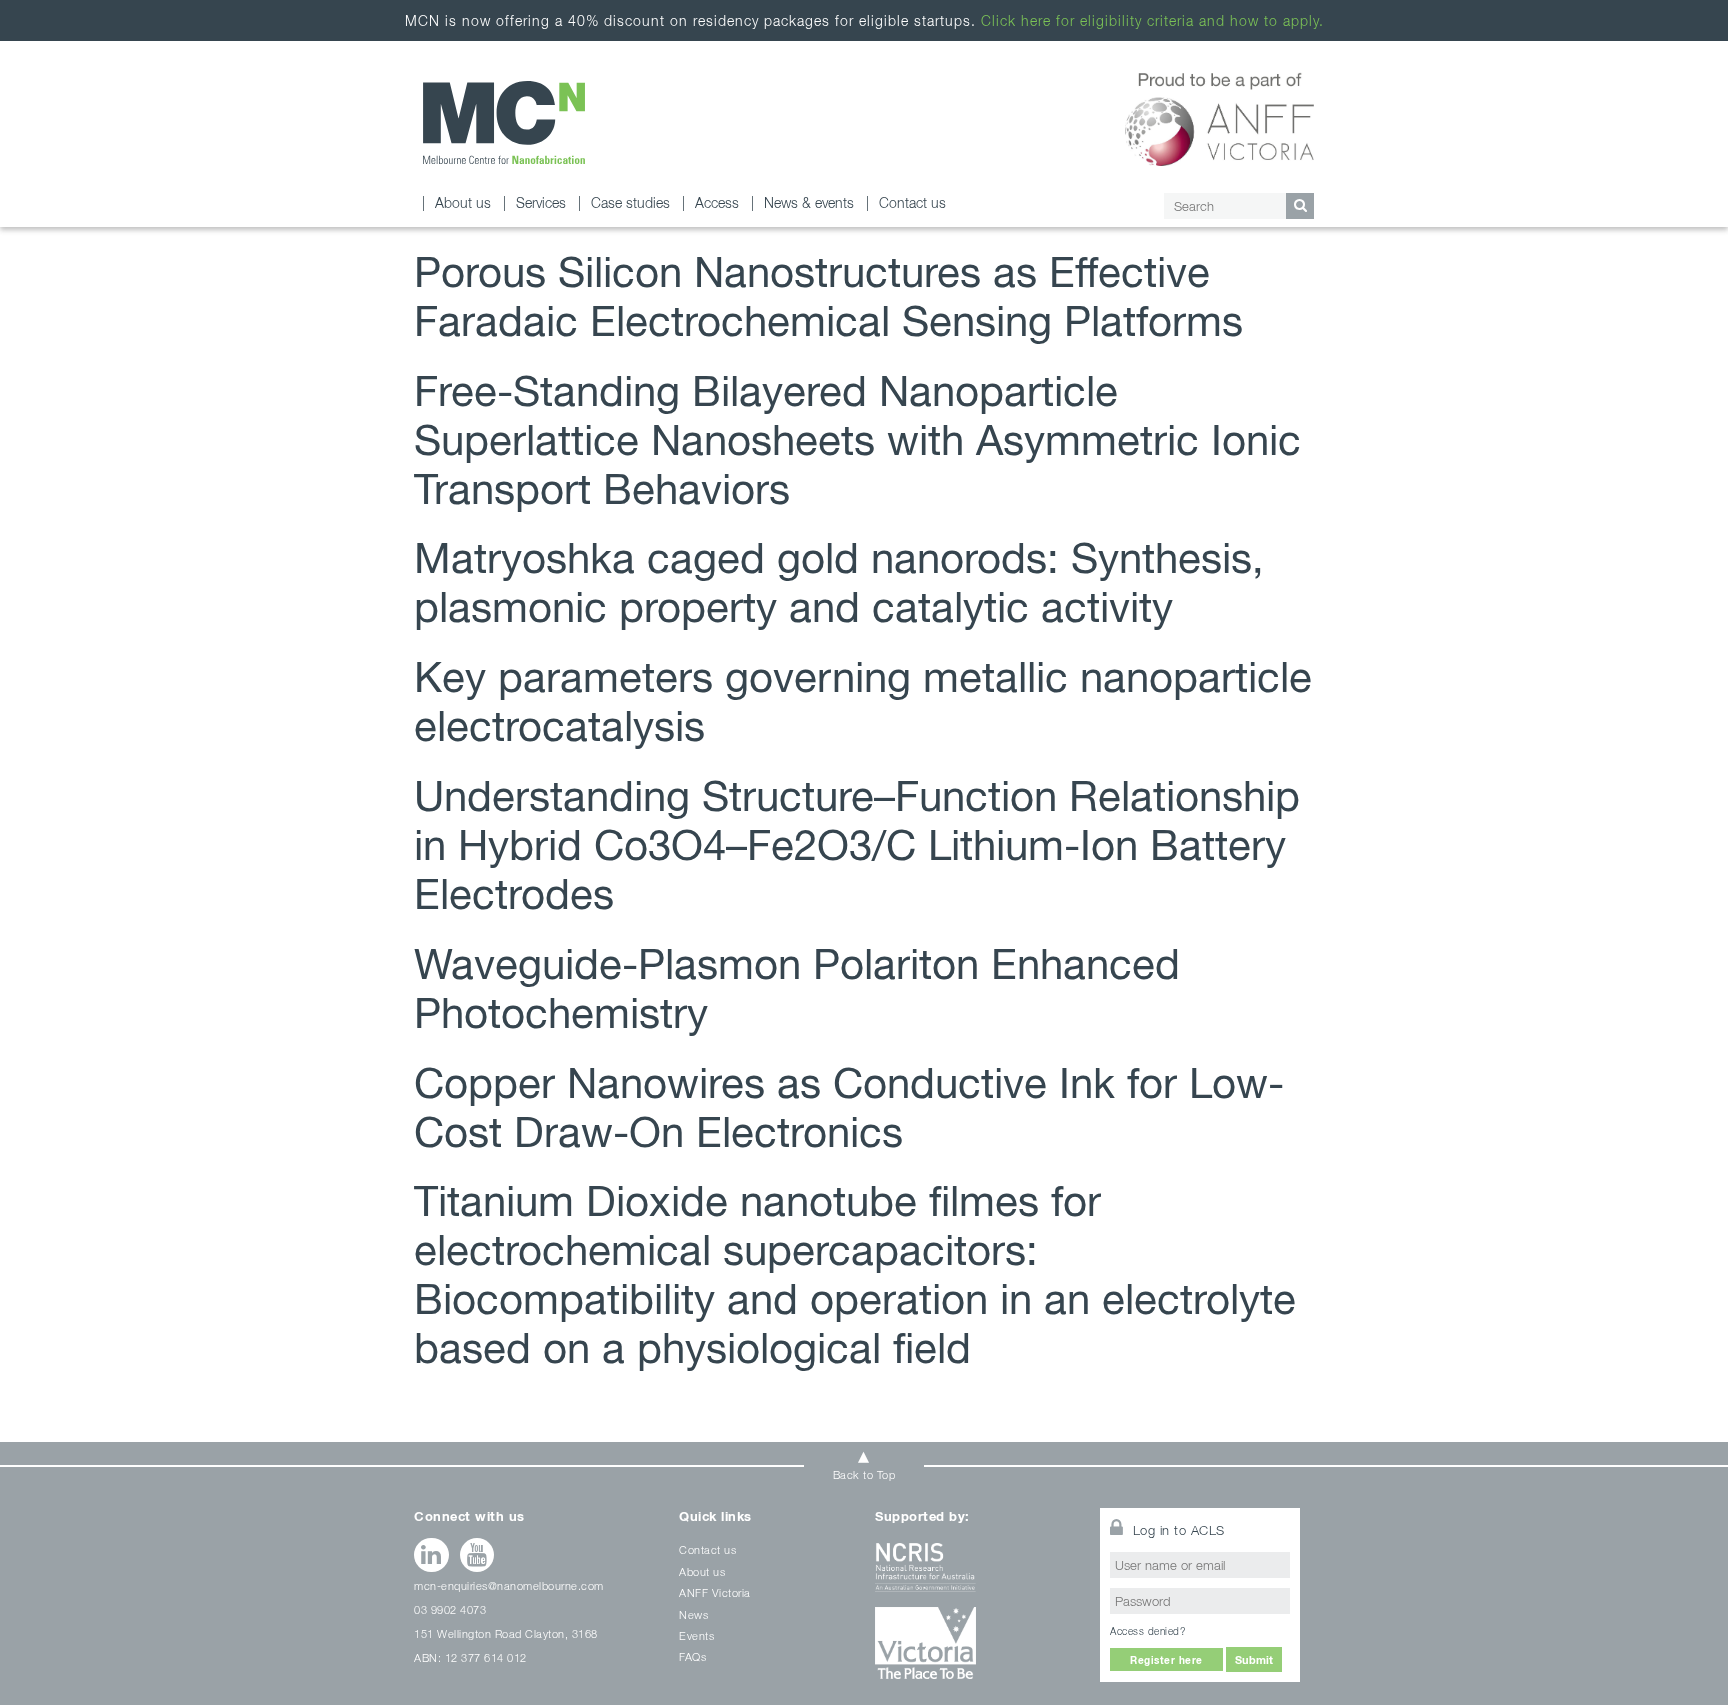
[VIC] (975, 1650)
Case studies (630, 202)
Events (696, 1635)
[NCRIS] (975, 1574)
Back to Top (864, 1474)
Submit (1254, 1659)
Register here (1166, 1660)
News (693, 1614)
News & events (809, 202)
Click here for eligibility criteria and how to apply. (1152, 20)
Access (717, 202)
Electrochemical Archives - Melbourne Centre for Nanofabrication (504, 122)
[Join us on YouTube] (477, 1555)
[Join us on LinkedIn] (431, 1555)
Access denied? (1147, 1631)
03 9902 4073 (450, 1609)
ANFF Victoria (715, 1592)
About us (463, 202)
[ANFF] (1219, 116)
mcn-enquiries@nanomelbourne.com (509, 1585)
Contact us (912, 202)
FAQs (692, 1656)
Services (541, 202)
